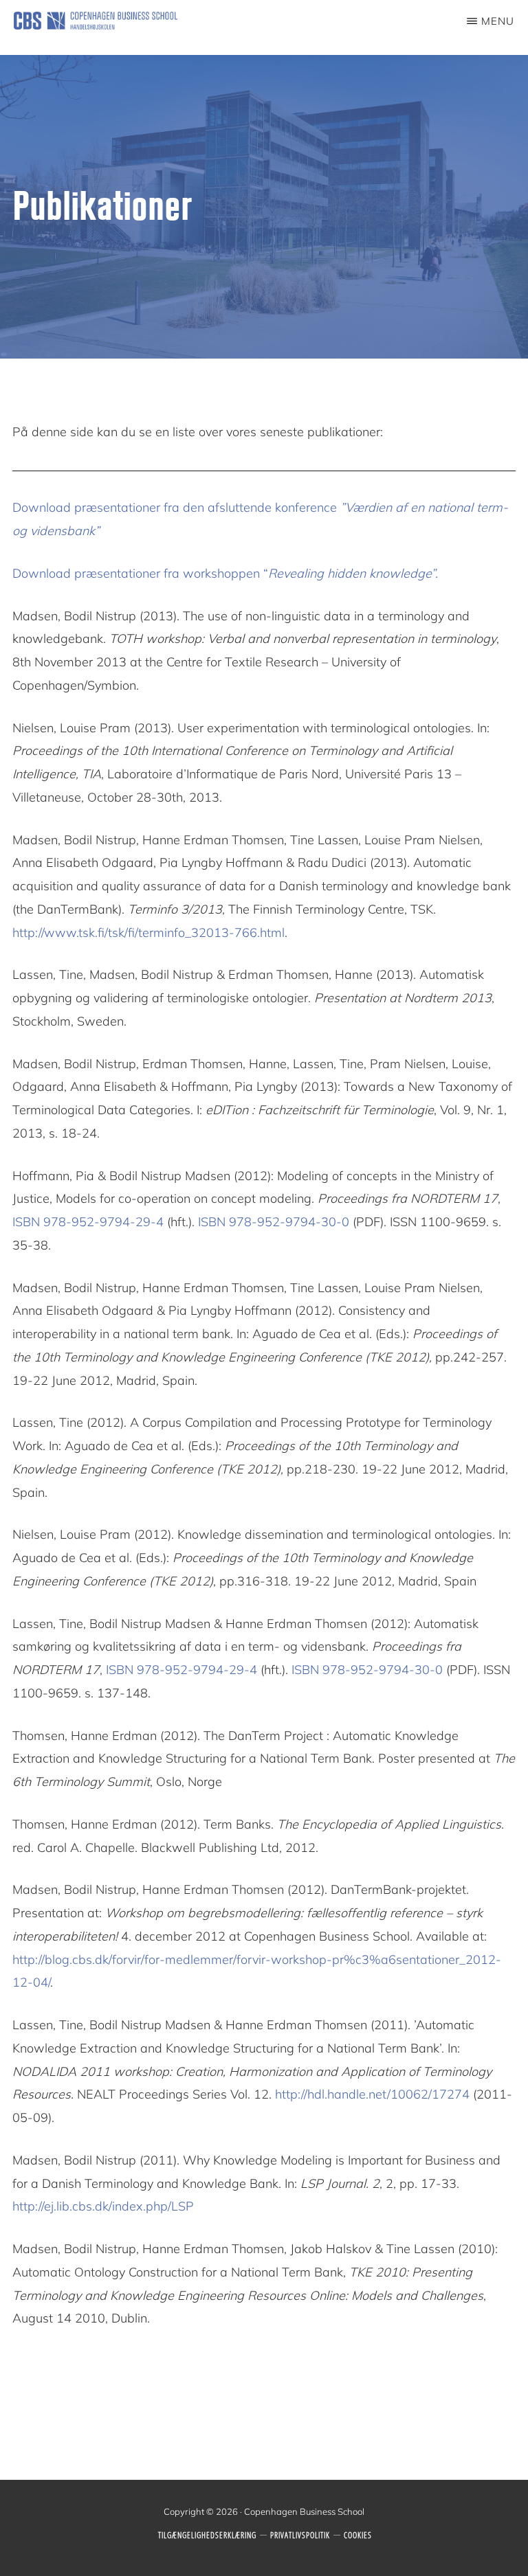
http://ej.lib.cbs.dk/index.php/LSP (103, 2206)
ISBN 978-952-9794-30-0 (274, 1222)
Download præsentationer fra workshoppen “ (225, 573)
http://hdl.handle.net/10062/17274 (372, 2094)
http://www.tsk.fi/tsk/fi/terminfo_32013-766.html (148, 933)
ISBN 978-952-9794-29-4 (88, 1222)
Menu (498, 21)
